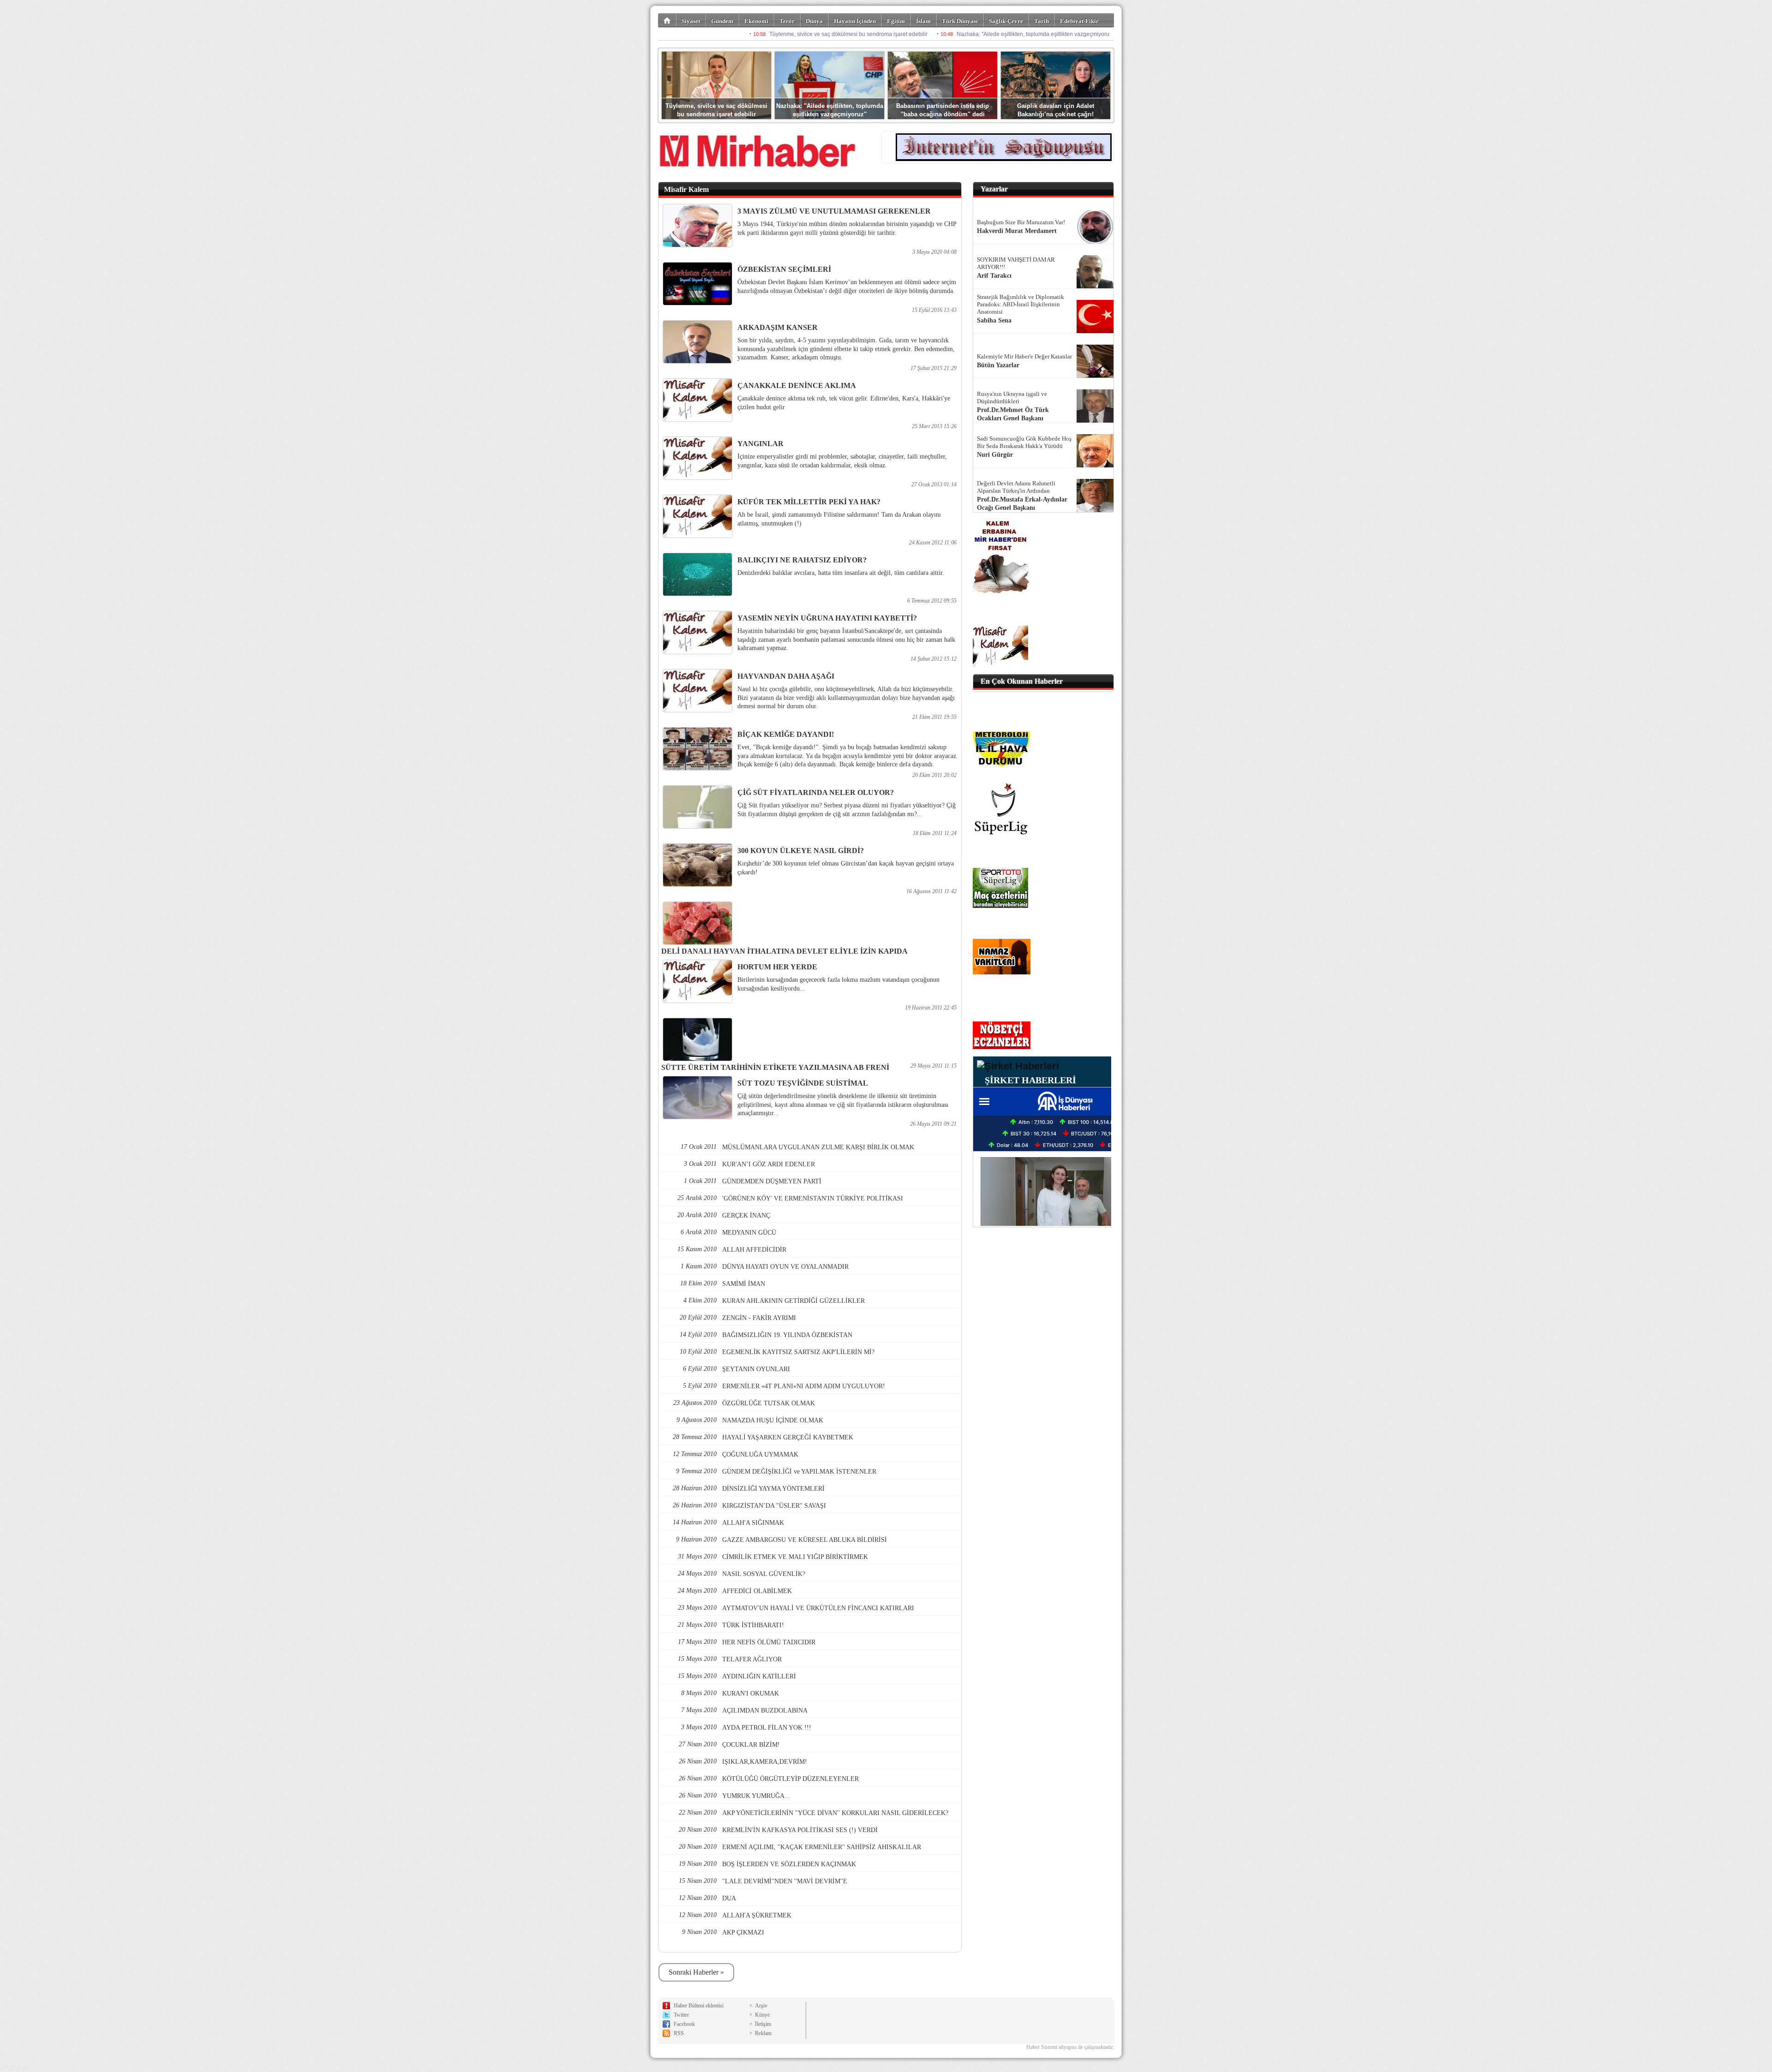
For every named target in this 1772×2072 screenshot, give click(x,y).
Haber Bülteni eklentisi (699, 2006)
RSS (679, 2033)
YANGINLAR (760, 444)
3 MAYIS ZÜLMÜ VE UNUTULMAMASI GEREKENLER (834, 211)
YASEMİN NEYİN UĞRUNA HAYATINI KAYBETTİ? (827, 618)
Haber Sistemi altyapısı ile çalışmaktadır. (1070, 2047)
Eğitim (896, 21)
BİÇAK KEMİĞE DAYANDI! (786, 734)
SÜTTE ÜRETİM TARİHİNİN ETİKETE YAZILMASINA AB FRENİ (775, 1067)
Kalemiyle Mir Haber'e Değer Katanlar (1024, 356)
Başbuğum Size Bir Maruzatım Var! (1021, 222)
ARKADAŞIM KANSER (778, 327)
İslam (923, 21)
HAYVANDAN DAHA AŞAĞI (786, 676)
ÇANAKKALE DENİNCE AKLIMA (797, 385)
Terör (787, 21)
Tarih (1042, 21)
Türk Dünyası (960, 21)
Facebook (684, 2024)
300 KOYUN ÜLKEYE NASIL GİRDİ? (801, 851)
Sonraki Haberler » (696, 1972)
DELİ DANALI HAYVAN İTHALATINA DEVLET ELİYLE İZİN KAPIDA (784, 951)
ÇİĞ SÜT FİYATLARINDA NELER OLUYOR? (816, 792)
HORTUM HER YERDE (777, 967)
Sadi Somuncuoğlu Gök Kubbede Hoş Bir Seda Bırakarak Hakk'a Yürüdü (1024, 442)
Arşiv (761, 2006)
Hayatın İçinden (855, 21)
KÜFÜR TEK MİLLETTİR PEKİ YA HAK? (809, 502)
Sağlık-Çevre (1006, 21)
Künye (762, 2015)
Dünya (814, 21)
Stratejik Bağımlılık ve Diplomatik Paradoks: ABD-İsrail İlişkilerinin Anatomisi (1021, 304)
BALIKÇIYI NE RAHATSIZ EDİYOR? (802, 560)
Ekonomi (756, 21)
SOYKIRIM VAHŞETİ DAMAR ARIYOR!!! (1016, 263)
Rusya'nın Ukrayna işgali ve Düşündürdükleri (1012, 397)
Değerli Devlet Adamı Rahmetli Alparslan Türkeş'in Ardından (1016, 487)
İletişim (763, 2024)
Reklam (763, 2033)
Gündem (722, 21)
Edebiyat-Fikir (1079, 21)
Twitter (681, 2015)
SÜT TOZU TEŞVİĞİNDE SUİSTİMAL (803, 1083)
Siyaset (691, 21)
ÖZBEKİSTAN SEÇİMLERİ (784, 269)
